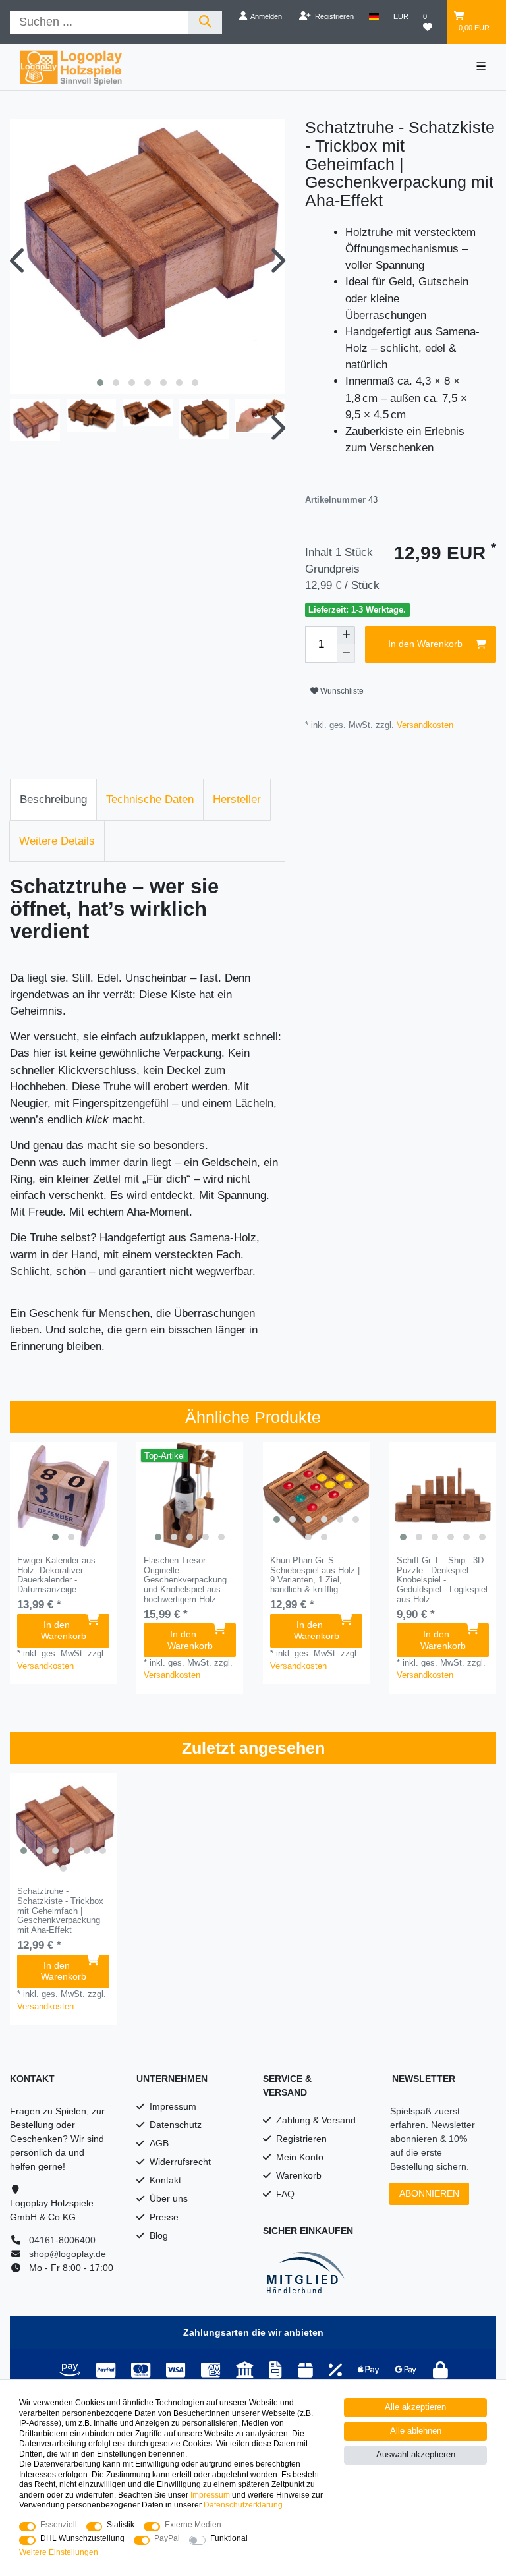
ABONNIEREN (429, 2193)
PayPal (167, 2538)
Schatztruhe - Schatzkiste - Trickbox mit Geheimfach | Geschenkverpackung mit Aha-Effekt (60, 1911)
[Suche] (205, 22)
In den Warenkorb (425, 644)
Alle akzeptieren (415, 2407)
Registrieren (301, 2139)
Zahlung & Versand (316, 2120)
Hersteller (237, 799)
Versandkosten (424, 725)
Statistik (121, 2525)
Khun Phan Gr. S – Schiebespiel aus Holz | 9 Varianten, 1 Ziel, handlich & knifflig (315, 1575)
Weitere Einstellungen (59, 2552)
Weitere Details (57, 841)
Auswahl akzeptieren (416, 2455)
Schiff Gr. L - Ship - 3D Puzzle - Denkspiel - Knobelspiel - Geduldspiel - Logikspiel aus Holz (442, 1580)
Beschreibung (53, 799)
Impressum (173, 2106)
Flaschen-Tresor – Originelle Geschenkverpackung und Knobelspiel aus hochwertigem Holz (185, 1580)
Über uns (169, 2198)
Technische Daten (150, 799)
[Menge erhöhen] (346, 635)
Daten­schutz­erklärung (243, 2505)
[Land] (374, 16)
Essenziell (59, 2525)
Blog (159, 2235)
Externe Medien (193, 2525)
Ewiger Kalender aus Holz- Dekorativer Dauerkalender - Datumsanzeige (56, 1575)
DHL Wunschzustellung (82, 2538)
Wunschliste (341, 691)
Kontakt (165, 2180)
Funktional (229, 2538)
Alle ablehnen (416, 2431)
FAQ (285, 2194)
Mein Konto (300, 2157)
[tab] (53, 800)
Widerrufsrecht (180, 2162)
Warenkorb (299, 2175)
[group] (63, 1496)
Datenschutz (176, 2125)
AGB (159, 2143)
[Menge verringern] (346, 654)
